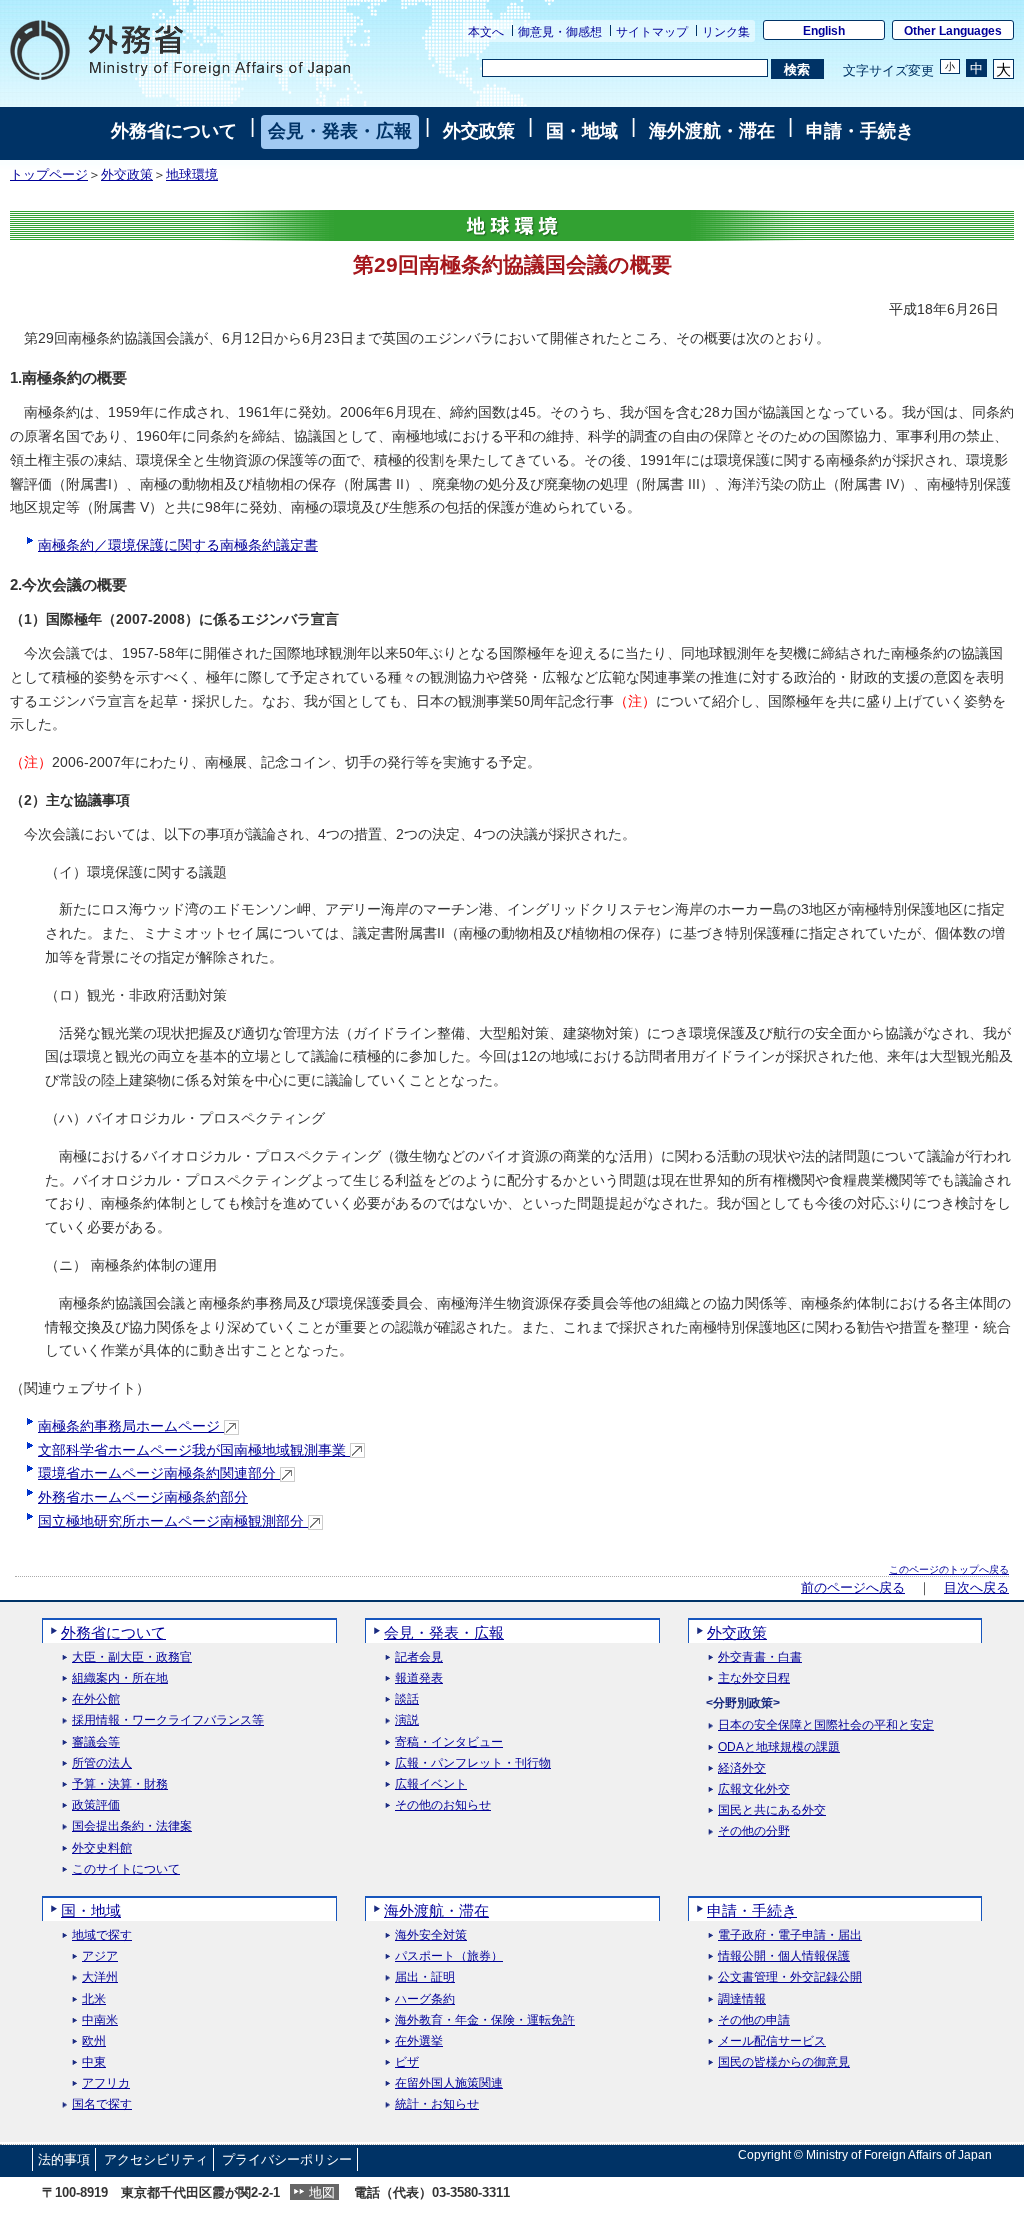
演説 (407, 1720)
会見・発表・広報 (340, 131)
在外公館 (96, 1699)
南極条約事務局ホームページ (131, 1426)
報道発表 (419, 1678)
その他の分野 (754, 1831)
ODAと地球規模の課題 (779, 1747)
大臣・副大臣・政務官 (132, 1657)
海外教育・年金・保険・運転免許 (485, 2020)
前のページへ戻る (853, 1588)
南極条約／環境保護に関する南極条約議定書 (178, 545)
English (824, 31)
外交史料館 (102, 1848)
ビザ (407, 2062)
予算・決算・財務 (120, 1784)
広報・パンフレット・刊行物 (473, 1763)
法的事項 (64, 2159)
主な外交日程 (754, 1678)
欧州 (94, 2041)
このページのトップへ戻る (949, 1569)
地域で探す (102, 1935)
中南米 (100, 2020)
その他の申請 (754, 2020)
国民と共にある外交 (772, 1810)
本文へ (486, 32)
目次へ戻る (976, 1588)
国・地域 (582, 131)
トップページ (49, 175)
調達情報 (742, 1999)
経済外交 (742, 1768)
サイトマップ (652, 32)
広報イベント (431, 1784)
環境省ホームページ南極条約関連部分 (159, 1473)
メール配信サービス (772, 2041)
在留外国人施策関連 (449, 2083)
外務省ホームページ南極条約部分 (143, 1497)
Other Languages (953, 31)
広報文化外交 (754, 1789)
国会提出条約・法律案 (132, 1826)
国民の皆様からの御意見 (784, 2062)
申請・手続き (860, 131)
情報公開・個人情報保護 (784, 1956)
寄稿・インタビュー (449, 1742)
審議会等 (96, 1742)
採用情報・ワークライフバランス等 (168, 1720)
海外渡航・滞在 (712, 131)
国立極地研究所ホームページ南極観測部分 (173, 1521)
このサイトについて (126, 1869)
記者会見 (419, 1657)
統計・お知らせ (437, 2104)
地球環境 (192, 175)
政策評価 (96, 1805)
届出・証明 (425, 1977)
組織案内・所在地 (120, 1678)
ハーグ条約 (425, 1999)
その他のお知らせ (443, 1805)
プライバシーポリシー (287, 2159)
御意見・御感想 (560, 32)
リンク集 (726, 32)
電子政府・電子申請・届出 (790, 1935)
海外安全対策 (431, 1935)
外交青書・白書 (760, 1657)
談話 (407, 1699)
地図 (322, 2192)
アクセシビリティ (156, 2159)
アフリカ (106, 2083)
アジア (100, 1956)
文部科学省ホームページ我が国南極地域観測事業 (194, 1450)
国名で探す (102, 2104)
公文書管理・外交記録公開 (790, 1977)
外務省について (174, 131)
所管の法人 (102, 1763)
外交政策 (479, 131)
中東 (94, 2062)
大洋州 (100, 1977)
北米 (94, 1999)
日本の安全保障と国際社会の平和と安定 (826, 1725)
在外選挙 (419, 2041)
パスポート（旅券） (449, 1956)
